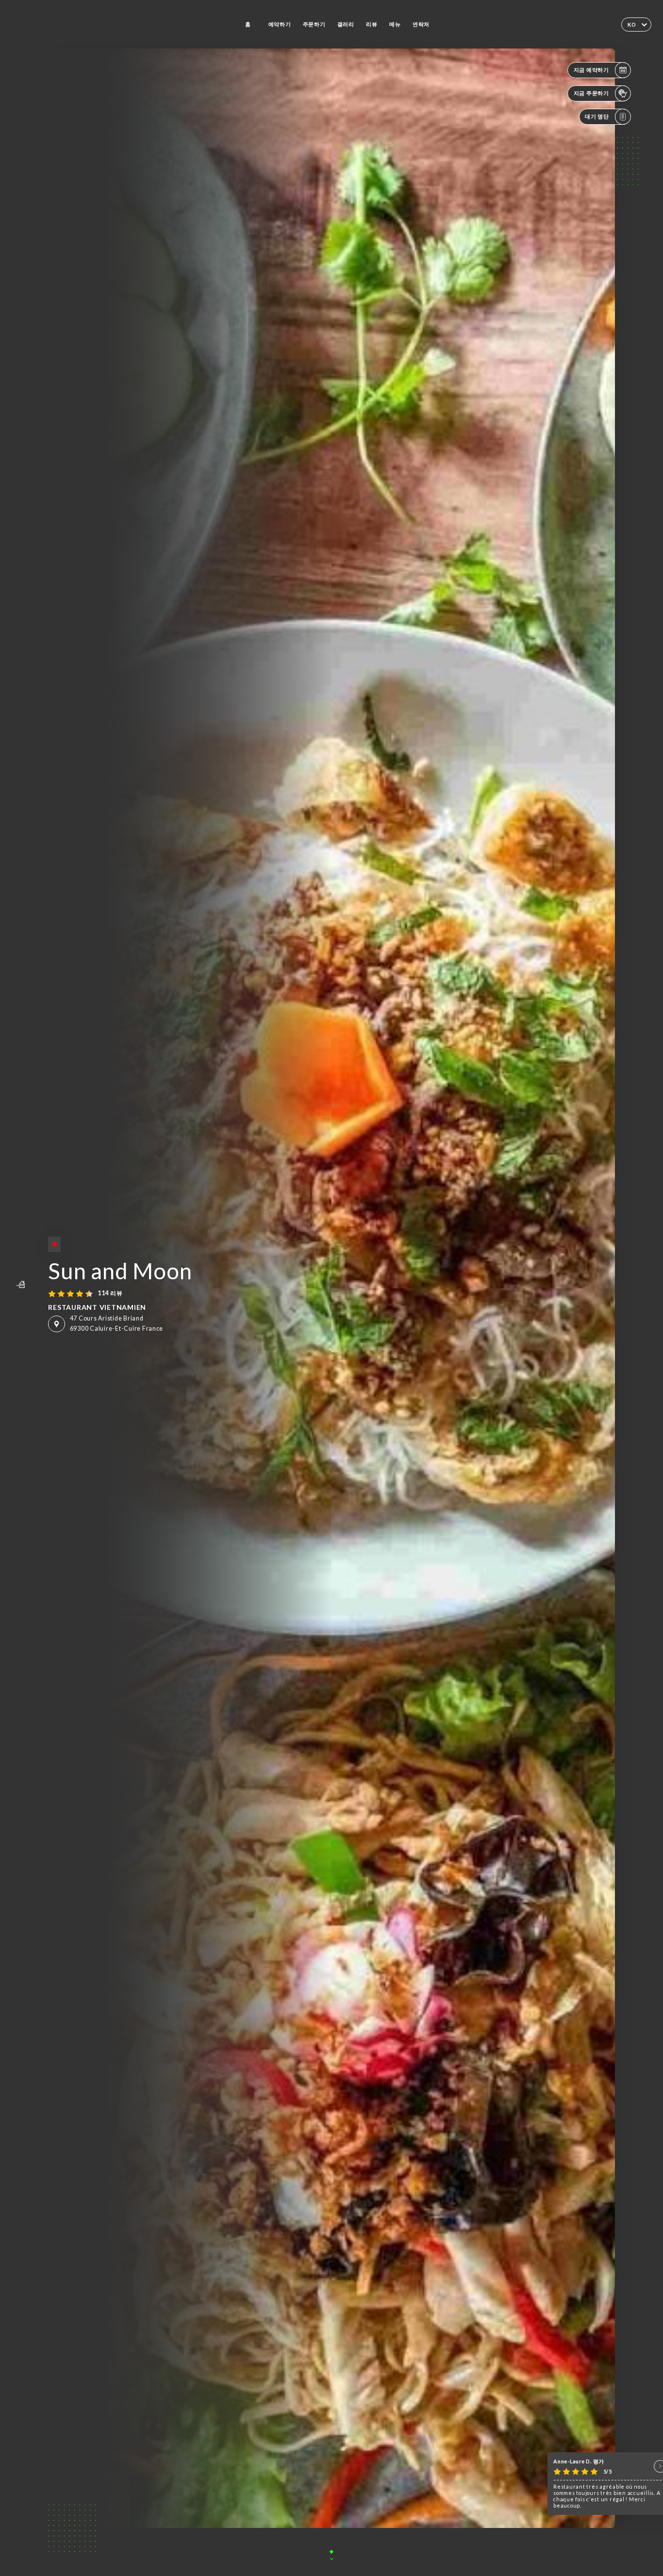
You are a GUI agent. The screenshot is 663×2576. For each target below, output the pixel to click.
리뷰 (372, 24)
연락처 (421, 24)
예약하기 (280, 24)
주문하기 (314, 24)
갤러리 (346, 24)
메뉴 (395, 24)
